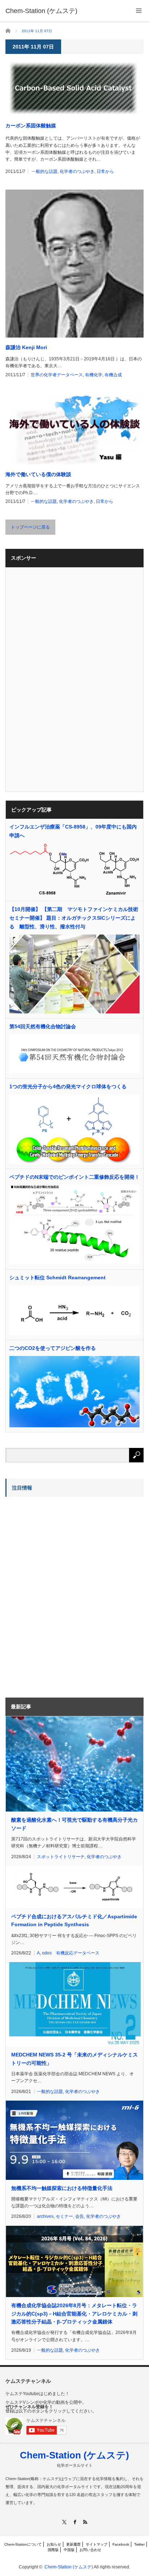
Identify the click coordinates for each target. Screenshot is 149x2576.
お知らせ (54, 2544)
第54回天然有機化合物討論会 (43, 1026)
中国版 (69, 2550)
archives (45, 2216)
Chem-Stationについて (23, 2544)
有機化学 (94, 375)
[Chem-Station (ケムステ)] (41, 11)
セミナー (64, 2216)
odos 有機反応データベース (71, 1953)
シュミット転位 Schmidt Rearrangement (58, 1278)
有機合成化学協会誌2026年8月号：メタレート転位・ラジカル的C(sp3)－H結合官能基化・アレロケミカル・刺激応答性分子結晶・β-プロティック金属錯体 (74, 2314)
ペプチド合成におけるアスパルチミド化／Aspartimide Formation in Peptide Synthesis (74, 1920)
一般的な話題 (44, 171)
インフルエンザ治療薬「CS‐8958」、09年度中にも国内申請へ (73, 831)
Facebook (121, 2544)
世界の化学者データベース (57, 375)
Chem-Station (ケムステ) (74, 2455)
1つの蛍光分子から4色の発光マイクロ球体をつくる (68, 1086)
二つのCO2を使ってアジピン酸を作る (53, 1348)
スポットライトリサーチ (61, 1857)
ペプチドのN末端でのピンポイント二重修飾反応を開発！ (74, 1177)
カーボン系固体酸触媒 (31, 126)
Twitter (139, 2544)
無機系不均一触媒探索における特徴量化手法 (62, 2188)
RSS (85, 2522)
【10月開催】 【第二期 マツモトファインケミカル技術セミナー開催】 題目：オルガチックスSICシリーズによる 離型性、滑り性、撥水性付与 (74, 918)
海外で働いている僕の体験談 (38, 474)
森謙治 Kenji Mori (26, 347)
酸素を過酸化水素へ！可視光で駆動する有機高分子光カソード (74, 1824)
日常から (105, 171)
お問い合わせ (90, 2550)
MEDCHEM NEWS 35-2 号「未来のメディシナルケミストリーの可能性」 (74, 2059)
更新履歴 (73, 2544)
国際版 (53, 2550)
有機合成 (113, 375)
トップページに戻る (30, 527)
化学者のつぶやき (77, 171)
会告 (80, 2216)
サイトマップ (97, 2544)
